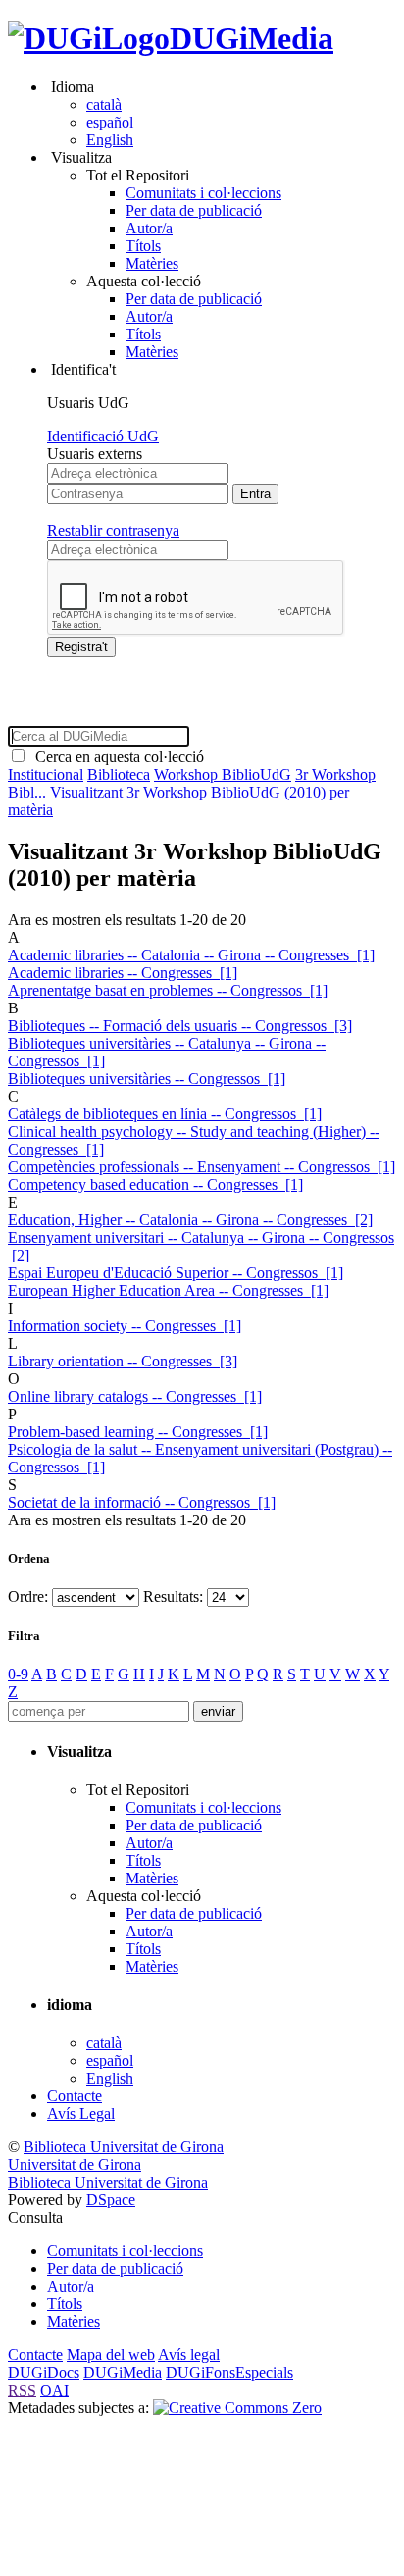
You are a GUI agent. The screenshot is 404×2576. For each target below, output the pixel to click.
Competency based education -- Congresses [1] (155, 1185)
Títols (143, 246)
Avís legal (189, 2355)
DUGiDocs (44, 2372)
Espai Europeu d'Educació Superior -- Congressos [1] (176, 1273)
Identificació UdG (103, 436)
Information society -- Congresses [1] (125, 1326)
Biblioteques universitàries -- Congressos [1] (147, 1079)
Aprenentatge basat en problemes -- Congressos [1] (168, 990)
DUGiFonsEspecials (229, 2372)
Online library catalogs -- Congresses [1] (135, 1396)
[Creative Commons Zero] (237, 2408)
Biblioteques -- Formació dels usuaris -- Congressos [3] (180, 1026)
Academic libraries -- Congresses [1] (123, 973)
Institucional (46, 774)
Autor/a (149, 228)
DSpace (111, 2200)
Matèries (152, 263)
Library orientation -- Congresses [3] (123, 1361)
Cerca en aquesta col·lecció (116, 757)
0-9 (18, 1674)
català (104, 104)
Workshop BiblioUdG (223, 774)
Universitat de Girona (75, 2164)
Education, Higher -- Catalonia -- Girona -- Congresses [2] (190, 1220)
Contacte (75, 2096)
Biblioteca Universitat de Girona (124, 2147)
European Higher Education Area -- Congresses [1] (168, 1290)
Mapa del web (111, 2355)
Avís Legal (81, 2113)
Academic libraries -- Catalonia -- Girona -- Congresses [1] (191, 955)
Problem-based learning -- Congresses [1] (138, 1432)
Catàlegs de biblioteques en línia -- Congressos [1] (165, 1114)
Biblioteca (119, 774)
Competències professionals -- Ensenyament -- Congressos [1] (202, 1167)
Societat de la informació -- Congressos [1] (142, 1502)
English (110, 140)
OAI (54, 2390)
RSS (22, 2390)
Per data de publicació (194, 210)
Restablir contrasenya (113, 530)
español (110, 122)
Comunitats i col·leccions (203, 193)
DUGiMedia (252, 38)
